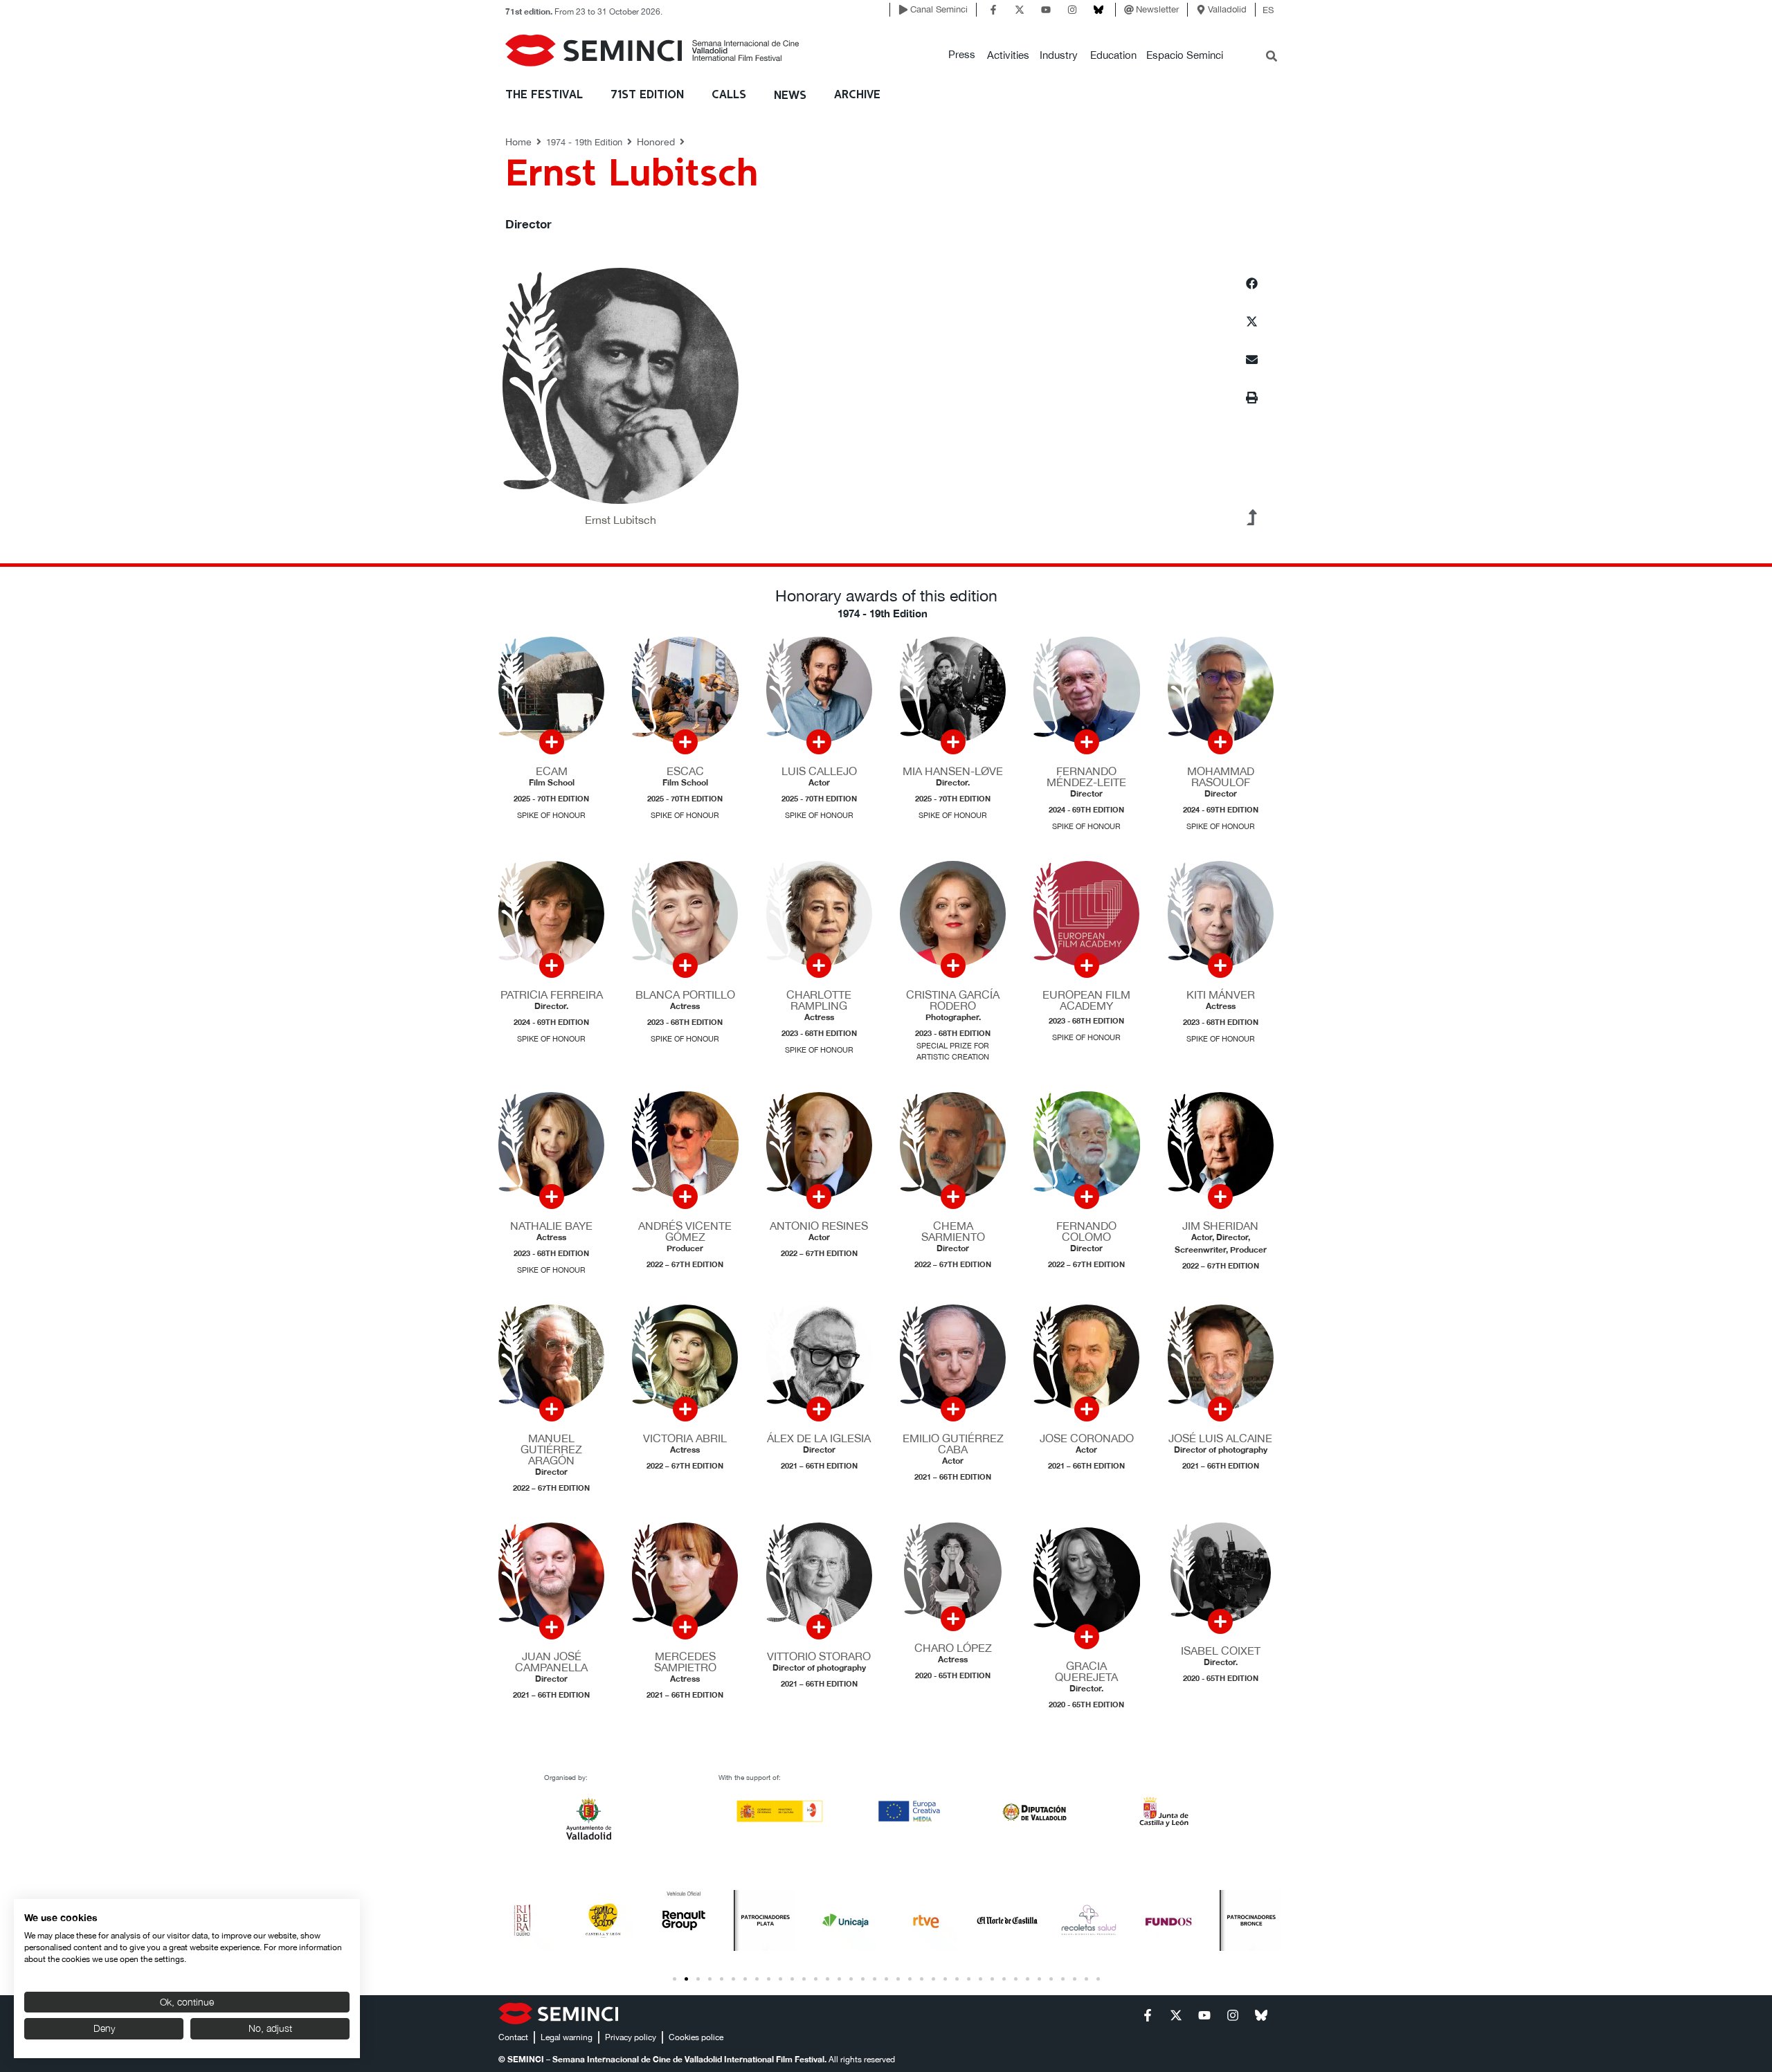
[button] (962, 55)
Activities (1008, 55)
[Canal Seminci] (903, 10)
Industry (1059, 55)
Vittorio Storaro (819, 1656)
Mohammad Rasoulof (1221, 776)
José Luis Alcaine (1220, 1438)
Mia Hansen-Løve (953, 771)
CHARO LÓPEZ (953, 1648)
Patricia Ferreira (552, 994)
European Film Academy (1086, 1000)
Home (518, 142)
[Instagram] (1072, 10)
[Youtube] (1046, 10)
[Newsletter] (1129, 10)
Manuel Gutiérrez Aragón (551, 1449)
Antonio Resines (819, 1226)
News (790, 96)
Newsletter (1157, 9)
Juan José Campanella (551, 1662)
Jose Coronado (1087, 1438)
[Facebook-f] (993, 10)
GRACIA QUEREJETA (1086, 1671)
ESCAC (685, 771)
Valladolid (1227, 9)
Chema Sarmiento (953, 1231)
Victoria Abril (685, 1438)
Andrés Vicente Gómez (685, 1231)
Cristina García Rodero (953, 1000)
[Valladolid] (1201, 10)
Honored (656, 142)
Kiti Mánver (1221, 994)
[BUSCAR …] (1272, 57)
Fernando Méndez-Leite (1086, 776)
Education (1113, 55)
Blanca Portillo (685, 994)
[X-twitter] (1020, 10)
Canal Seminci (939, 9)
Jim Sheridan (1220, 1226)
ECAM (552, 771)
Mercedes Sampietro (685, 1662)
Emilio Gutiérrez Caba (953, 1444)
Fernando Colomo (1086, 1231)
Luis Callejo (819, 771)
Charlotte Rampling (819, 1000)
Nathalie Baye (551, 1226)
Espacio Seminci (1185, 55)
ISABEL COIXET (1221, 1651)
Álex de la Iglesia (819, 1438)
